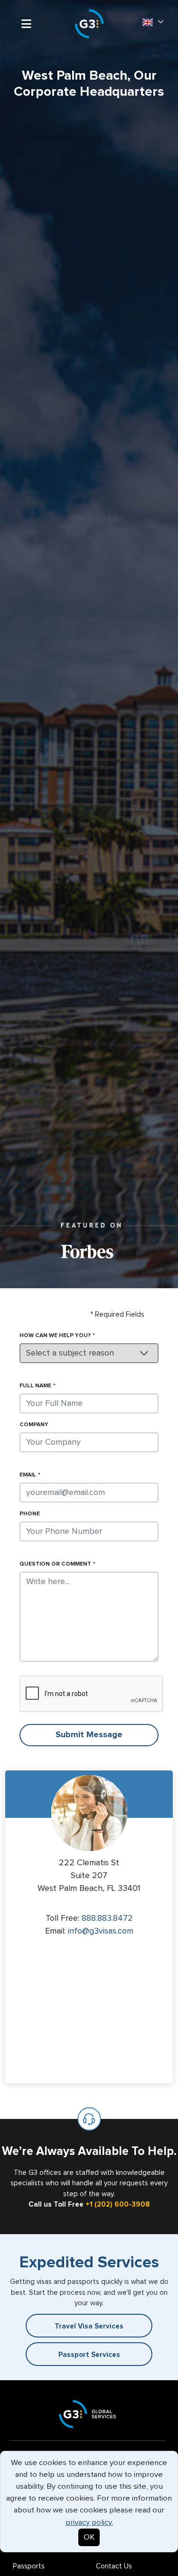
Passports (29, 2566)
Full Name (35, 1386)
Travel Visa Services (89, 2326)
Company (34, 1425)
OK (89, 2537)
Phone (30, 1514)
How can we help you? (55, 1336)
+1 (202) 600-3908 (118, 2205)
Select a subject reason (70, 1353)
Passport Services (89, 2355)
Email (28, 1475)
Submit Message (89, 1735)
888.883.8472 (107, 1918)
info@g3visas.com (101, 1931)
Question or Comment (55, 1564)
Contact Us (114, 2566)
